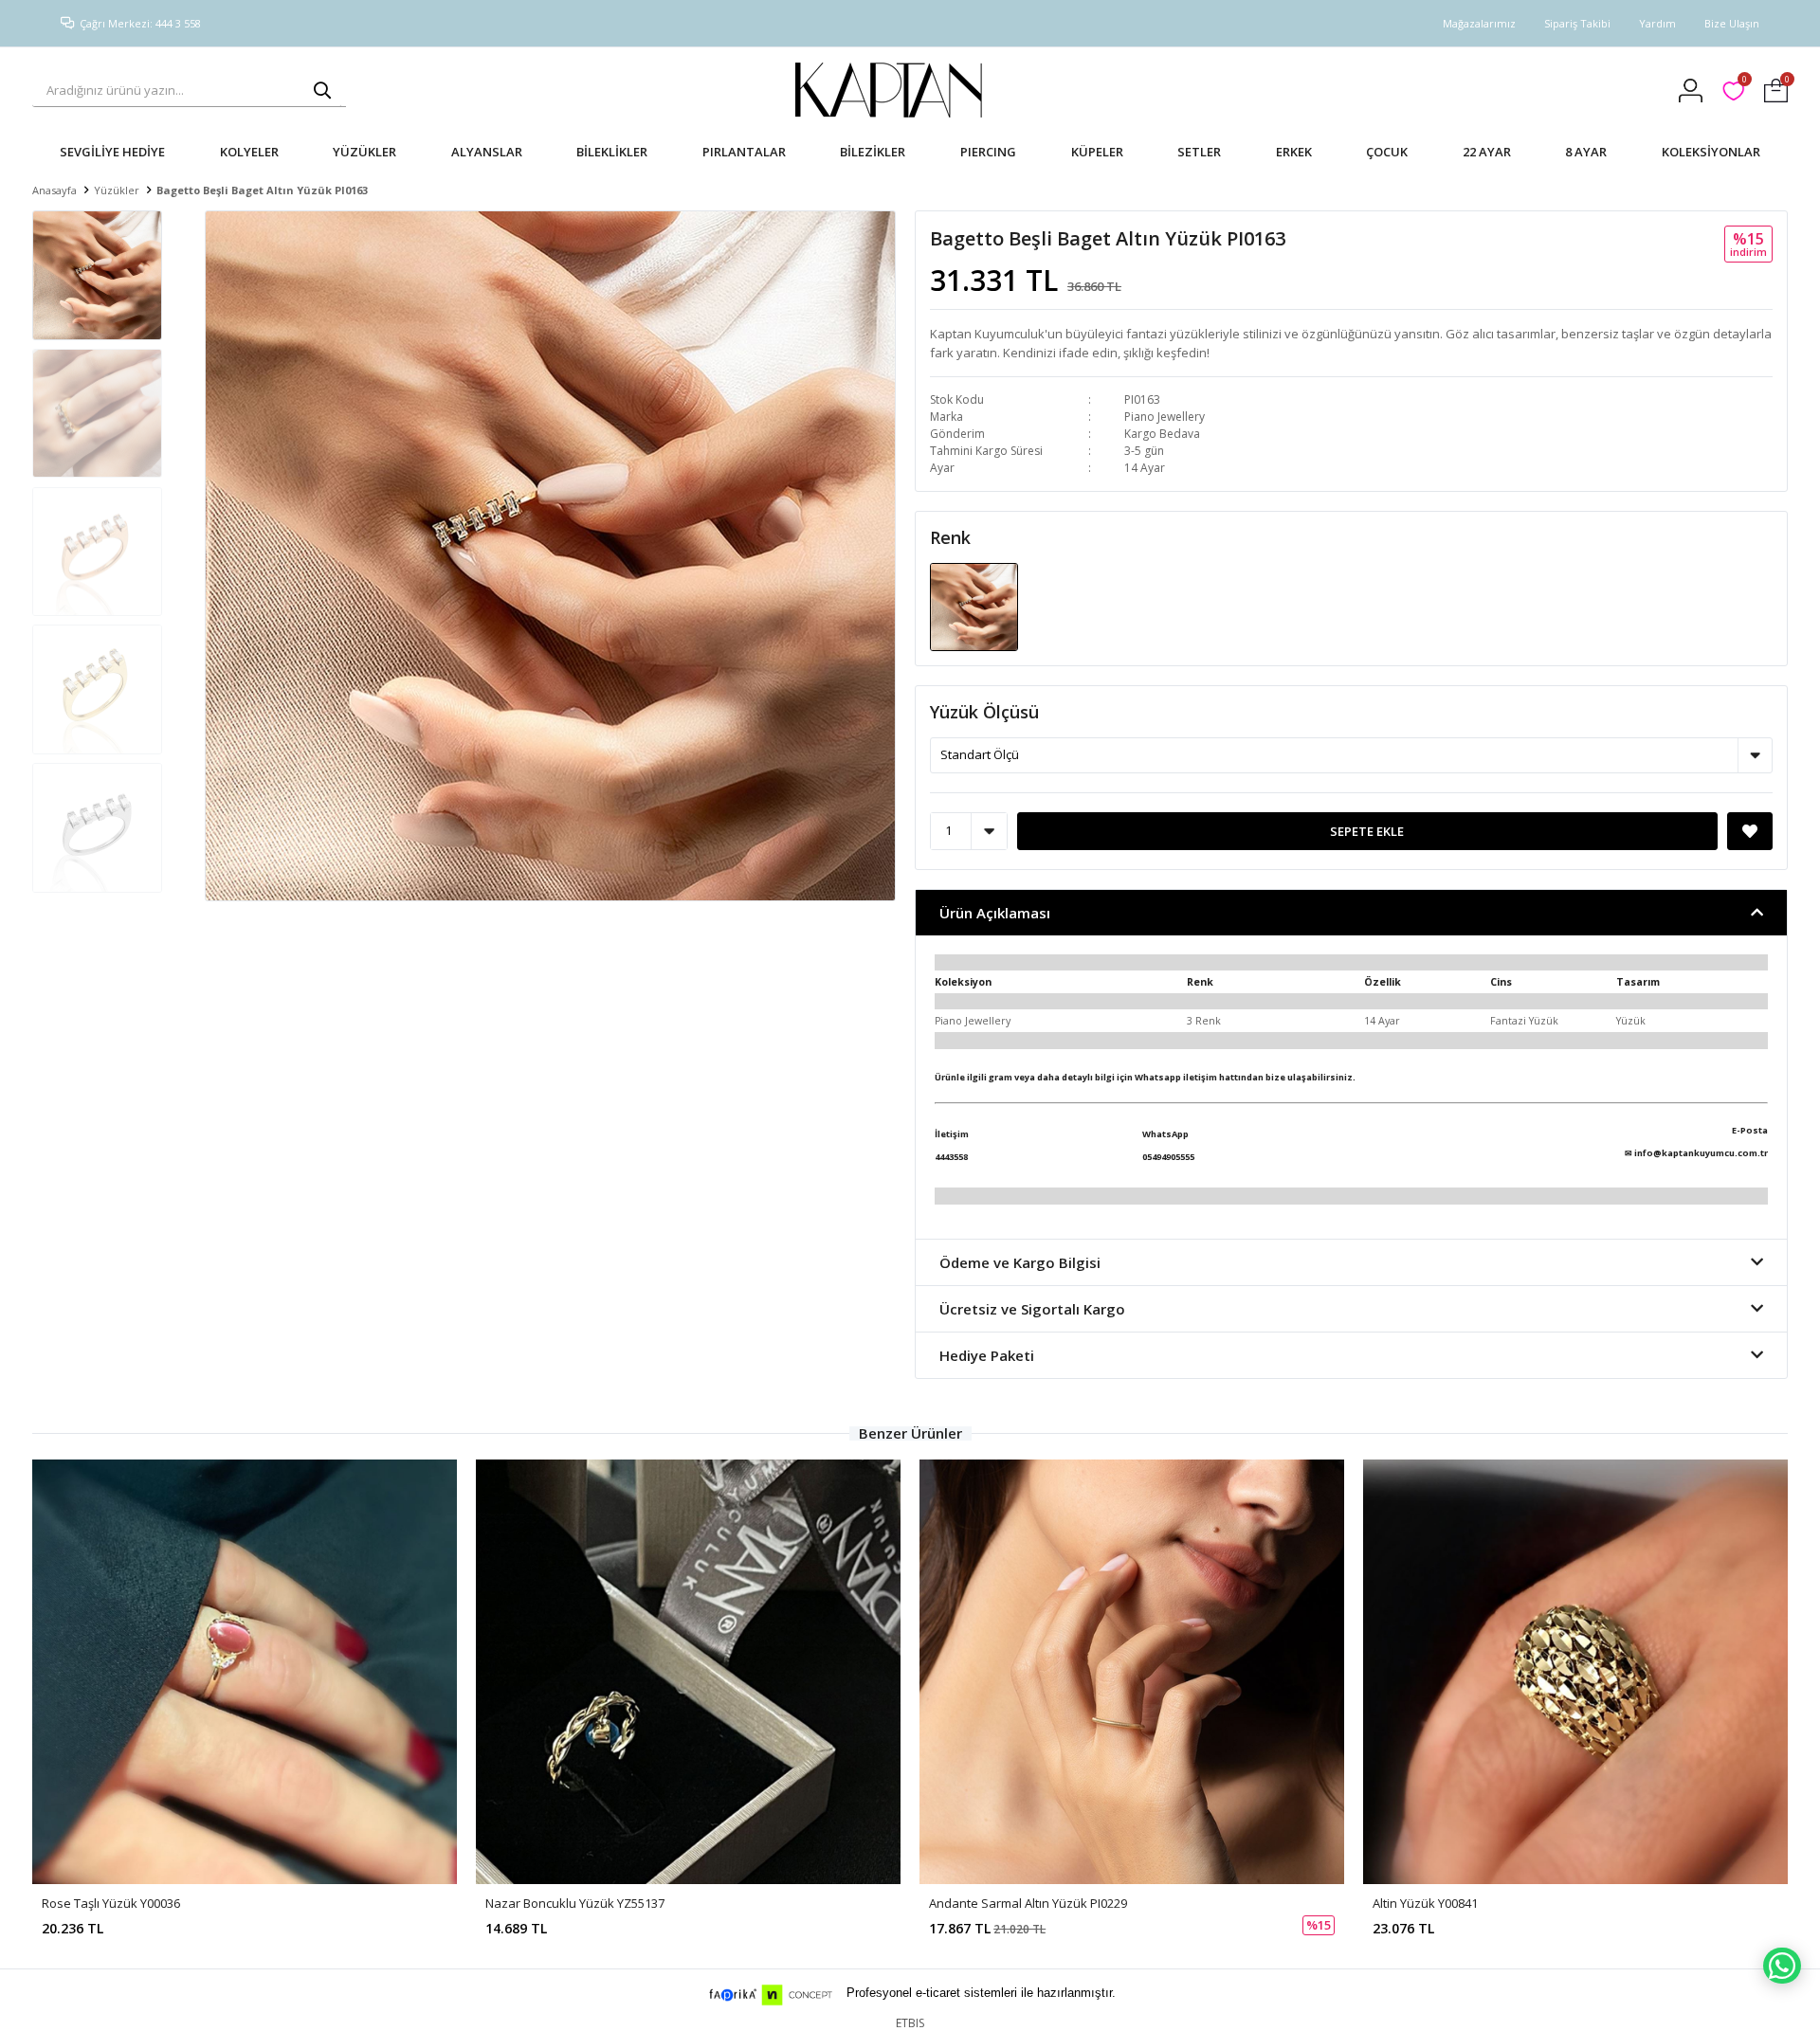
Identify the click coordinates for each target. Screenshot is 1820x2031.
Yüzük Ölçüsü (984, 712)
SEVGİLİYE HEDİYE (112, 152)
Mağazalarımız (1479, 23)
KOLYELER (249, 152)
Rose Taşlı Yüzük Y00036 (111, 1903)
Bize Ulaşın (1732, 23)
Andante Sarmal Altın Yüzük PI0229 (1028, 1903)
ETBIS (910, 2023)
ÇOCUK (1387, 152)
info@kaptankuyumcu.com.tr (1701, 1153)
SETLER (1199, 152)
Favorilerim (1744, 82)
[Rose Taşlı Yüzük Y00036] (245, 1672)
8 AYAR (1586, 152)
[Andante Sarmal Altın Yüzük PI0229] (1132, 1672)
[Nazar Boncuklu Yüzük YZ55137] (688, 1672)
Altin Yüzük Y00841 (1425, 1903)
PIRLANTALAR (744, 152)
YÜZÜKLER (364, 152)
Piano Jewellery (1165, 417)
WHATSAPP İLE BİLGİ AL (1782, 1966)
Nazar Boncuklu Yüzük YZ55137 (575, 1903)
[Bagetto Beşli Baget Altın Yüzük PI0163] (974, 606)
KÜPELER (1097, 152)
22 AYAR (1487, 152)
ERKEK (1294, 152)
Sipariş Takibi (1577, 23)
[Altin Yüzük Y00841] (1575, 1672)
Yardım (1657, 23)
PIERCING (988, 152)
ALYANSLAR (487, 152)
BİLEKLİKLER (612, 152)
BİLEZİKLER (873, 152)
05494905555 (1168, 1157)
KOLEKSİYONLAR (1711, 152)
